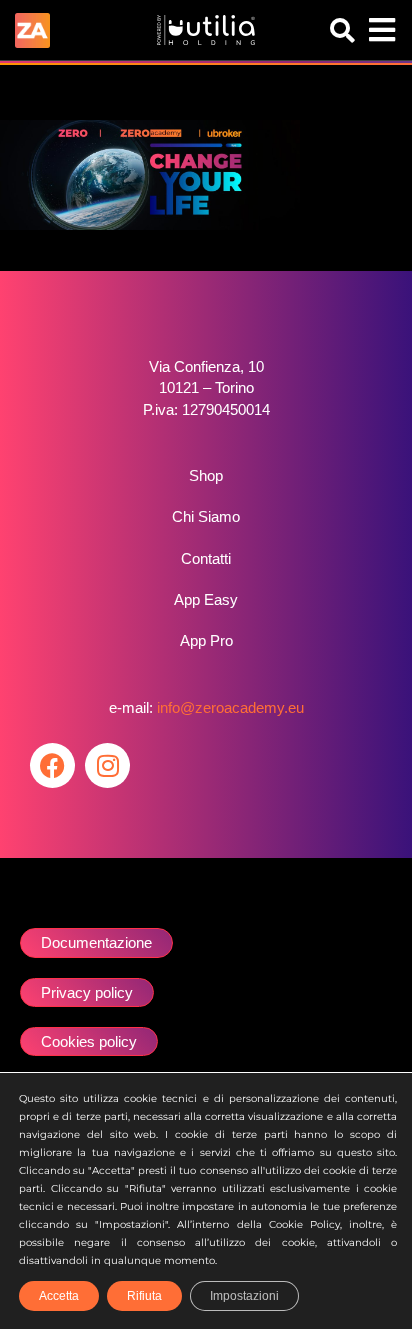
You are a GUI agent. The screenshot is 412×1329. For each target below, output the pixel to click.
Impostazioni (244, 1296)
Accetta (59, 1296)
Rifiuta (144, 1296)
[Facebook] (52, 765)
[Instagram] (107, 765)
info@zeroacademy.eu (230, 707)
